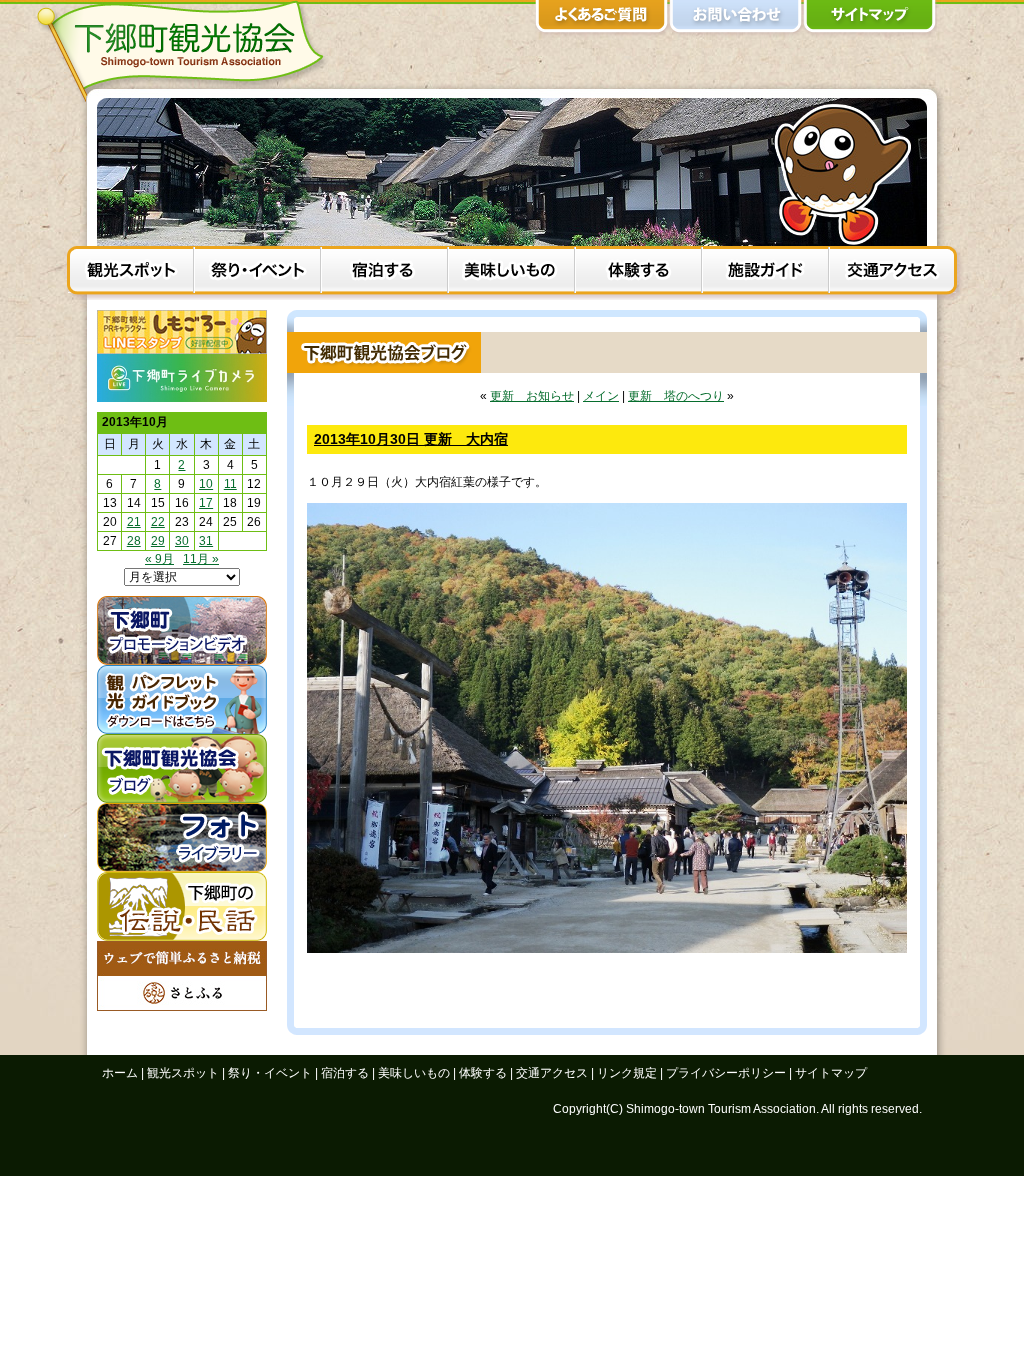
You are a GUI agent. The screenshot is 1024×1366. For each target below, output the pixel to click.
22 (158, 522)
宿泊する (384, 273)
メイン (601, 396)
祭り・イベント (257, 273)
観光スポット (130, 273)
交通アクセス (892, 273)
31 (206, 541)
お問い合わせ (736, 20)
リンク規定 (627, 1073)
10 (206, 484)
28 (134, 541)
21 (134, 522)
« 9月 (159, 559)
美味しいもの (511, 273)
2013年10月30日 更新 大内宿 (411, 439)
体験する (638, 273)
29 (158, 541)
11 (230, 484)
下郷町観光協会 (187, 51)
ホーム (120, 1073)
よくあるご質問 (602, 20)
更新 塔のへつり (676, 396)
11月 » (201, 559)
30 (182, 541)
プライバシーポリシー (726, 1073)
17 (206, 503)
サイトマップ (870, 20)
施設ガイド (765, 273)
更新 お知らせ (532, 396)
